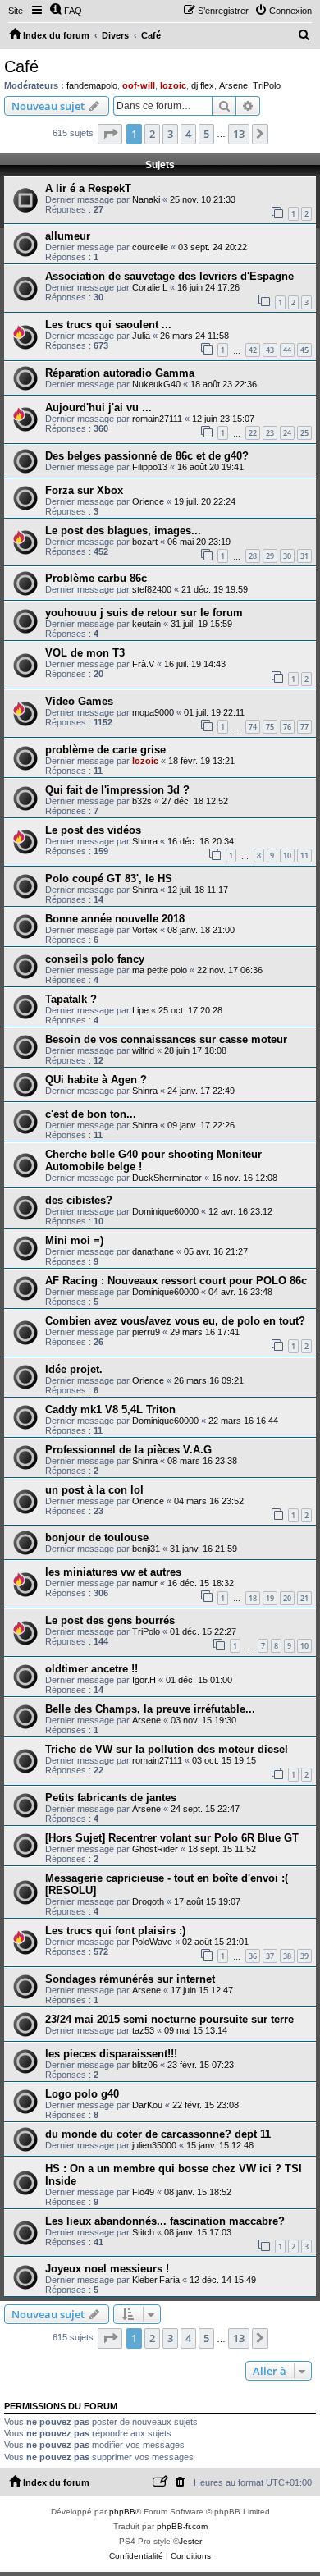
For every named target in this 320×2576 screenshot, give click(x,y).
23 (270, 433)
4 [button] (188, 134)
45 (304, 350)
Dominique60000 (165, 1211)
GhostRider (155, 1849)
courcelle (150, 247)
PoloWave (152, 1942)
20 (287, 1598)
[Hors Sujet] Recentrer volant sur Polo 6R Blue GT (172, 1838)
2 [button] (152, 134)
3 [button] (170, 134)
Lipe (140, 1010)
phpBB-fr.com (182, 2526)
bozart (145, 542)
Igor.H (144, 1680)
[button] (110, 134)
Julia (141, 336)
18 (253, 1598)
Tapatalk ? (71, 999)
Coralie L (150, 287)
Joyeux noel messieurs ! (107, 2269)
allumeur (68, 236)
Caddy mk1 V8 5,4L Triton (110, 1409)
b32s (142, 801)
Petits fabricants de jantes (111, 1798)
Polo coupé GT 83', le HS (109, 878)
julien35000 (154, 2145)
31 (304, 556)
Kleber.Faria (156, 2280)
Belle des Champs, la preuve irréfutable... (150, 1709)
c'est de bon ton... (91, 1114)
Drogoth (148, 1901)
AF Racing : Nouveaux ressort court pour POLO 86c (176, 1281)
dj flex (203, 85)
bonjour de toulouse (97, 1537)
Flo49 (143, 2192)
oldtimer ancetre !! (91, 1669)
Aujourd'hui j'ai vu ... (98, 407)
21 (304, 1598)
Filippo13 (150, 467)
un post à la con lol (94, 1490)
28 (253, 556)
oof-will (139, 85)
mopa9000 (153, 712)
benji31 (146, 1549)
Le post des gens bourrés (110, 1620)
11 (304, 856)
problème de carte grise (105, 750)
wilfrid (143, 1050)
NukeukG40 (156, 384)
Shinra (145, 841)
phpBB (122, 2512)
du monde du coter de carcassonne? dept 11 (158, 2134)
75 (270, 727)
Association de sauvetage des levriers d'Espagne (169, 276)
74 (253, 727)
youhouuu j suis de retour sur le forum (144, 613)
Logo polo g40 (82, 2094)
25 (304, 433)
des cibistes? (79, 1200)
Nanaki (146, 199)
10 (287, 856)
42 (253, 350)
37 (270, 1956)
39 (304, 1956)
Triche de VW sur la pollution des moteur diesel (167, 1749)
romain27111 (157, 419)
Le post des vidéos (93, 830)
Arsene (233, 85)
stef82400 (152, 589)
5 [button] (206, 134)
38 (287, 1956)
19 (270, 1598)
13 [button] (239, 134)
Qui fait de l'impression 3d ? (117, 790)
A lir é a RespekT (88, 188)
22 (253, 433)
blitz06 (145, 2065)
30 (287, 556)
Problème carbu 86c (96, 578)
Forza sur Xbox (84, 490)
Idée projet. (74, 1369)
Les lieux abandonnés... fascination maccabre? (165, 2221)
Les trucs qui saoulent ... (108, 325)
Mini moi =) (74, 1240)
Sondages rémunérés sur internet (130, 1979)
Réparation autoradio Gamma (120, 373)
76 (287, 727)
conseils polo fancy (95, 959)
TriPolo (267, 85)
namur (145, 1583)
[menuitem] (66, 11)
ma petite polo (160, 970)
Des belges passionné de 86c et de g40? (147, 456)
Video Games (79, 701)
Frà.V (143, 664)
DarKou (147, 2105)
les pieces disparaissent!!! (111, 2054)
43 (270, 350)
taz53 (143, 2030)
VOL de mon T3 (85, 653)
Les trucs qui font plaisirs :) (115, 1931)
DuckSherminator (167, 1178)
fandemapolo (92, 85)
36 (253, 1956)
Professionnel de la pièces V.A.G (128, 1450)
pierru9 (146, 1332)
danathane (153, 1251)
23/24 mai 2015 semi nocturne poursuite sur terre (169, 2019)
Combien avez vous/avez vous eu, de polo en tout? (175, 1321)
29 (270, 556)
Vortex (145, 930)
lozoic (173, 85)
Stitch (143, 2232)
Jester (190, 2541)
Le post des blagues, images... (123, 531)
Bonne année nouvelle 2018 (115, 919)
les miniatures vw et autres (113, 1572)
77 (304, 727)
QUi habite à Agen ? (96, 1080)
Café (21, 66)
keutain (146, 624)
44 (287, 350)
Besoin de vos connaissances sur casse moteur (166, 1039)
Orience (148, 501)
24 (287, 433)
